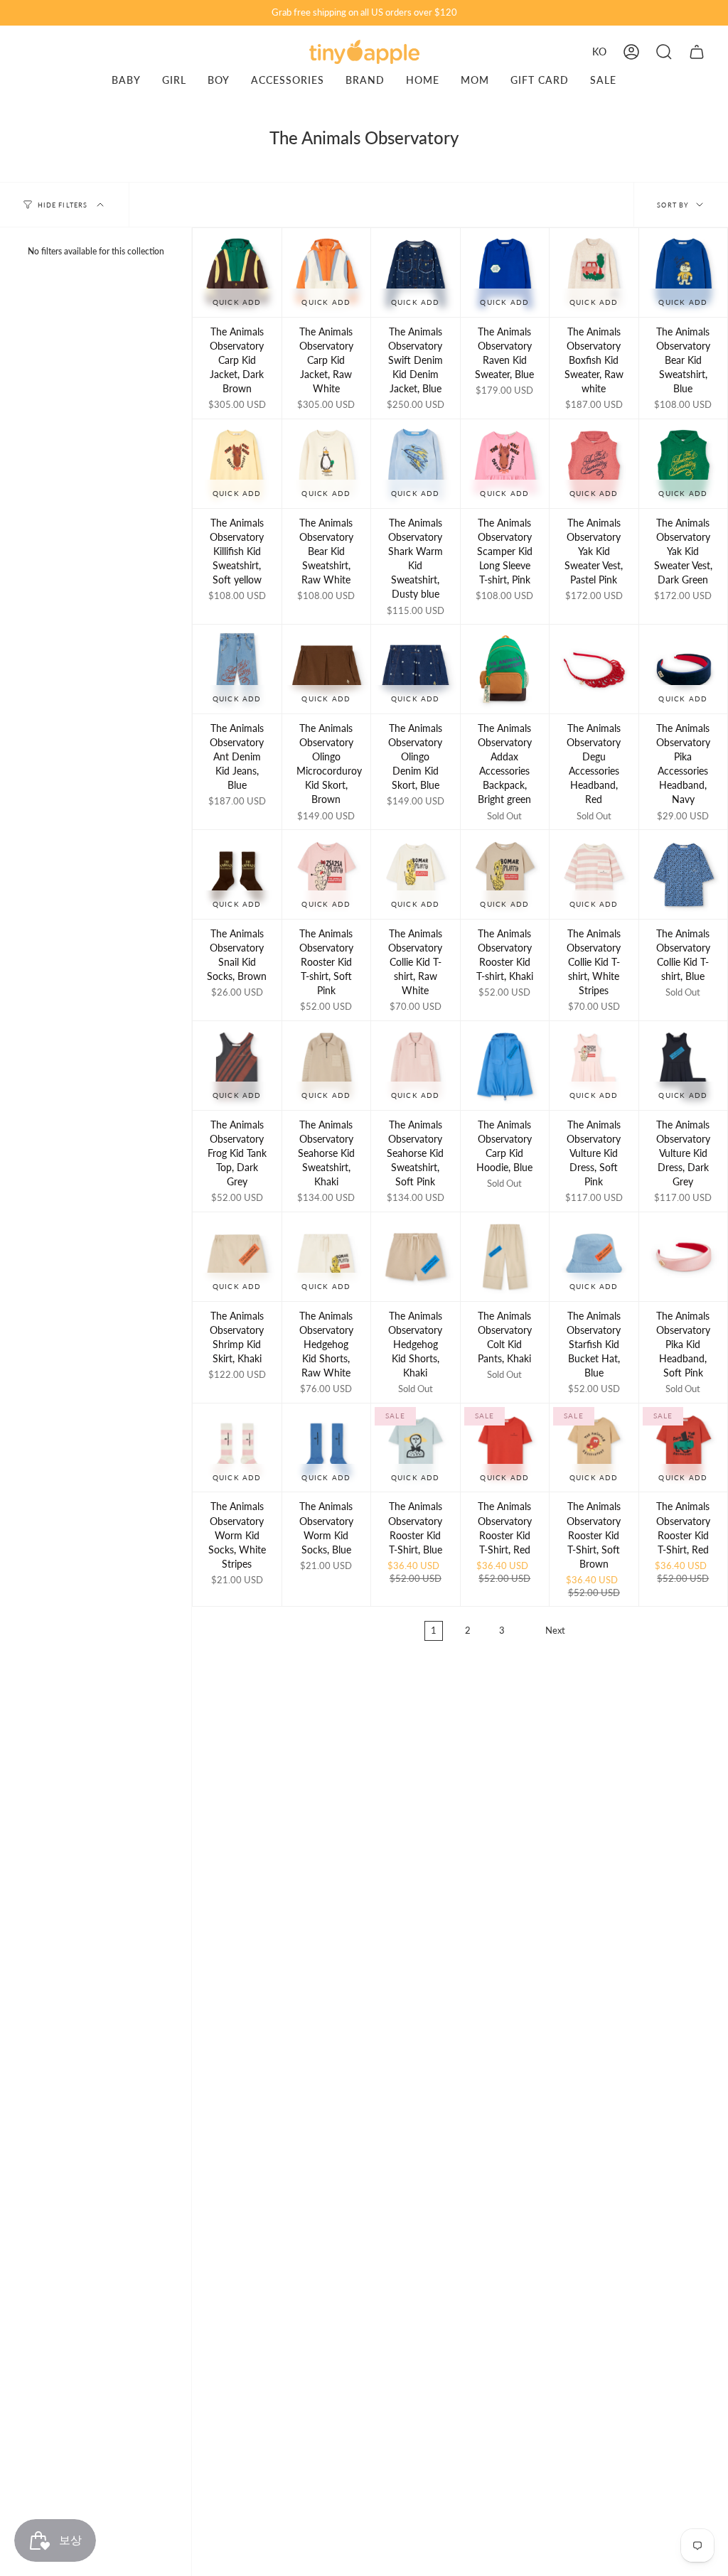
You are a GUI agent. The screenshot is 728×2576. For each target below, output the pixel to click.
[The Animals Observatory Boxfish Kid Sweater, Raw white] (594, 273)
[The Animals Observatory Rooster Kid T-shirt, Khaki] (505, 874)
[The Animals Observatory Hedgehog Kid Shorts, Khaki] (416, 1257)
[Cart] (697, 52)
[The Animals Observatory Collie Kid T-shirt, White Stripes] (594, 874)
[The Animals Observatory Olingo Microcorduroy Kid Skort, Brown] (327, 669)
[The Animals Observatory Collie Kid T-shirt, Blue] (684, 874)
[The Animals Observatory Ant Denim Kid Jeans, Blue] (237, 669)
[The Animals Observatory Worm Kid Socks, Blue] (327, 1448)
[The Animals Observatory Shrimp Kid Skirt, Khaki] (237, 1257)
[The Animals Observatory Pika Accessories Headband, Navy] (684, 669)
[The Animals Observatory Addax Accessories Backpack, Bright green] (505, 669)
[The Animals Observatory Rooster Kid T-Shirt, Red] (505, 1448)
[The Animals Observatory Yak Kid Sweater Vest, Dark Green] (684, 464)
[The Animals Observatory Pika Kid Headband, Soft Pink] (684, 1257)
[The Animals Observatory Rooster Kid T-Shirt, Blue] (416, 1448)
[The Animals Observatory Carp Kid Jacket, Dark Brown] (237, 273)
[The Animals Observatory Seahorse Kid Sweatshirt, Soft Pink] (416, 1066)
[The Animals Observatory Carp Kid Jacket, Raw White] (327, 273)
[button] (664, 52)
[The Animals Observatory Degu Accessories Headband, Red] (594, 669)
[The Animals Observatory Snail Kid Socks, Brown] (237, 874)
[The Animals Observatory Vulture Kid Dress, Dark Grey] (684, 1066)
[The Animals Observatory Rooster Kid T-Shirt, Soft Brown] (594, 1448)
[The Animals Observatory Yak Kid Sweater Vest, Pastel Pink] (594, 464)
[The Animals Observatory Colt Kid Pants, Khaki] (505, 1257)
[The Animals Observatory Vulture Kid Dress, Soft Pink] (594, 1066)
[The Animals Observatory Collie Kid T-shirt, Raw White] (416, 874)
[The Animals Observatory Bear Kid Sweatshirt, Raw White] (327, 464)
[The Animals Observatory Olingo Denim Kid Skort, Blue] (416, 669)
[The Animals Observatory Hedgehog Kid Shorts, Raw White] (327, 1257)
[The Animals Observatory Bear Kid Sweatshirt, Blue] (684, 273)
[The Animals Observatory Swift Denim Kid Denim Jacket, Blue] (416, 273)
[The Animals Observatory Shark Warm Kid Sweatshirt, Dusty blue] (416, 464)
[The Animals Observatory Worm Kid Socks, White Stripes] (237, 1448)
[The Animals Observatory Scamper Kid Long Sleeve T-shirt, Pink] (505, 464)
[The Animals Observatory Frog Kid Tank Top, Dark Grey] (237, 1066)
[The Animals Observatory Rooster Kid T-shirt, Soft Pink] (327, 874)
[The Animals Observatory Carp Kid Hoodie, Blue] (505, 1066)
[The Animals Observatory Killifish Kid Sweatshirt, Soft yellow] (237, 464)
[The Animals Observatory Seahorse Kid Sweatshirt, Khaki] (327, 1066)
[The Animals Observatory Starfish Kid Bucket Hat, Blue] (594, 1257)
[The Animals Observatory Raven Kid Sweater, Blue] (505, 273)
